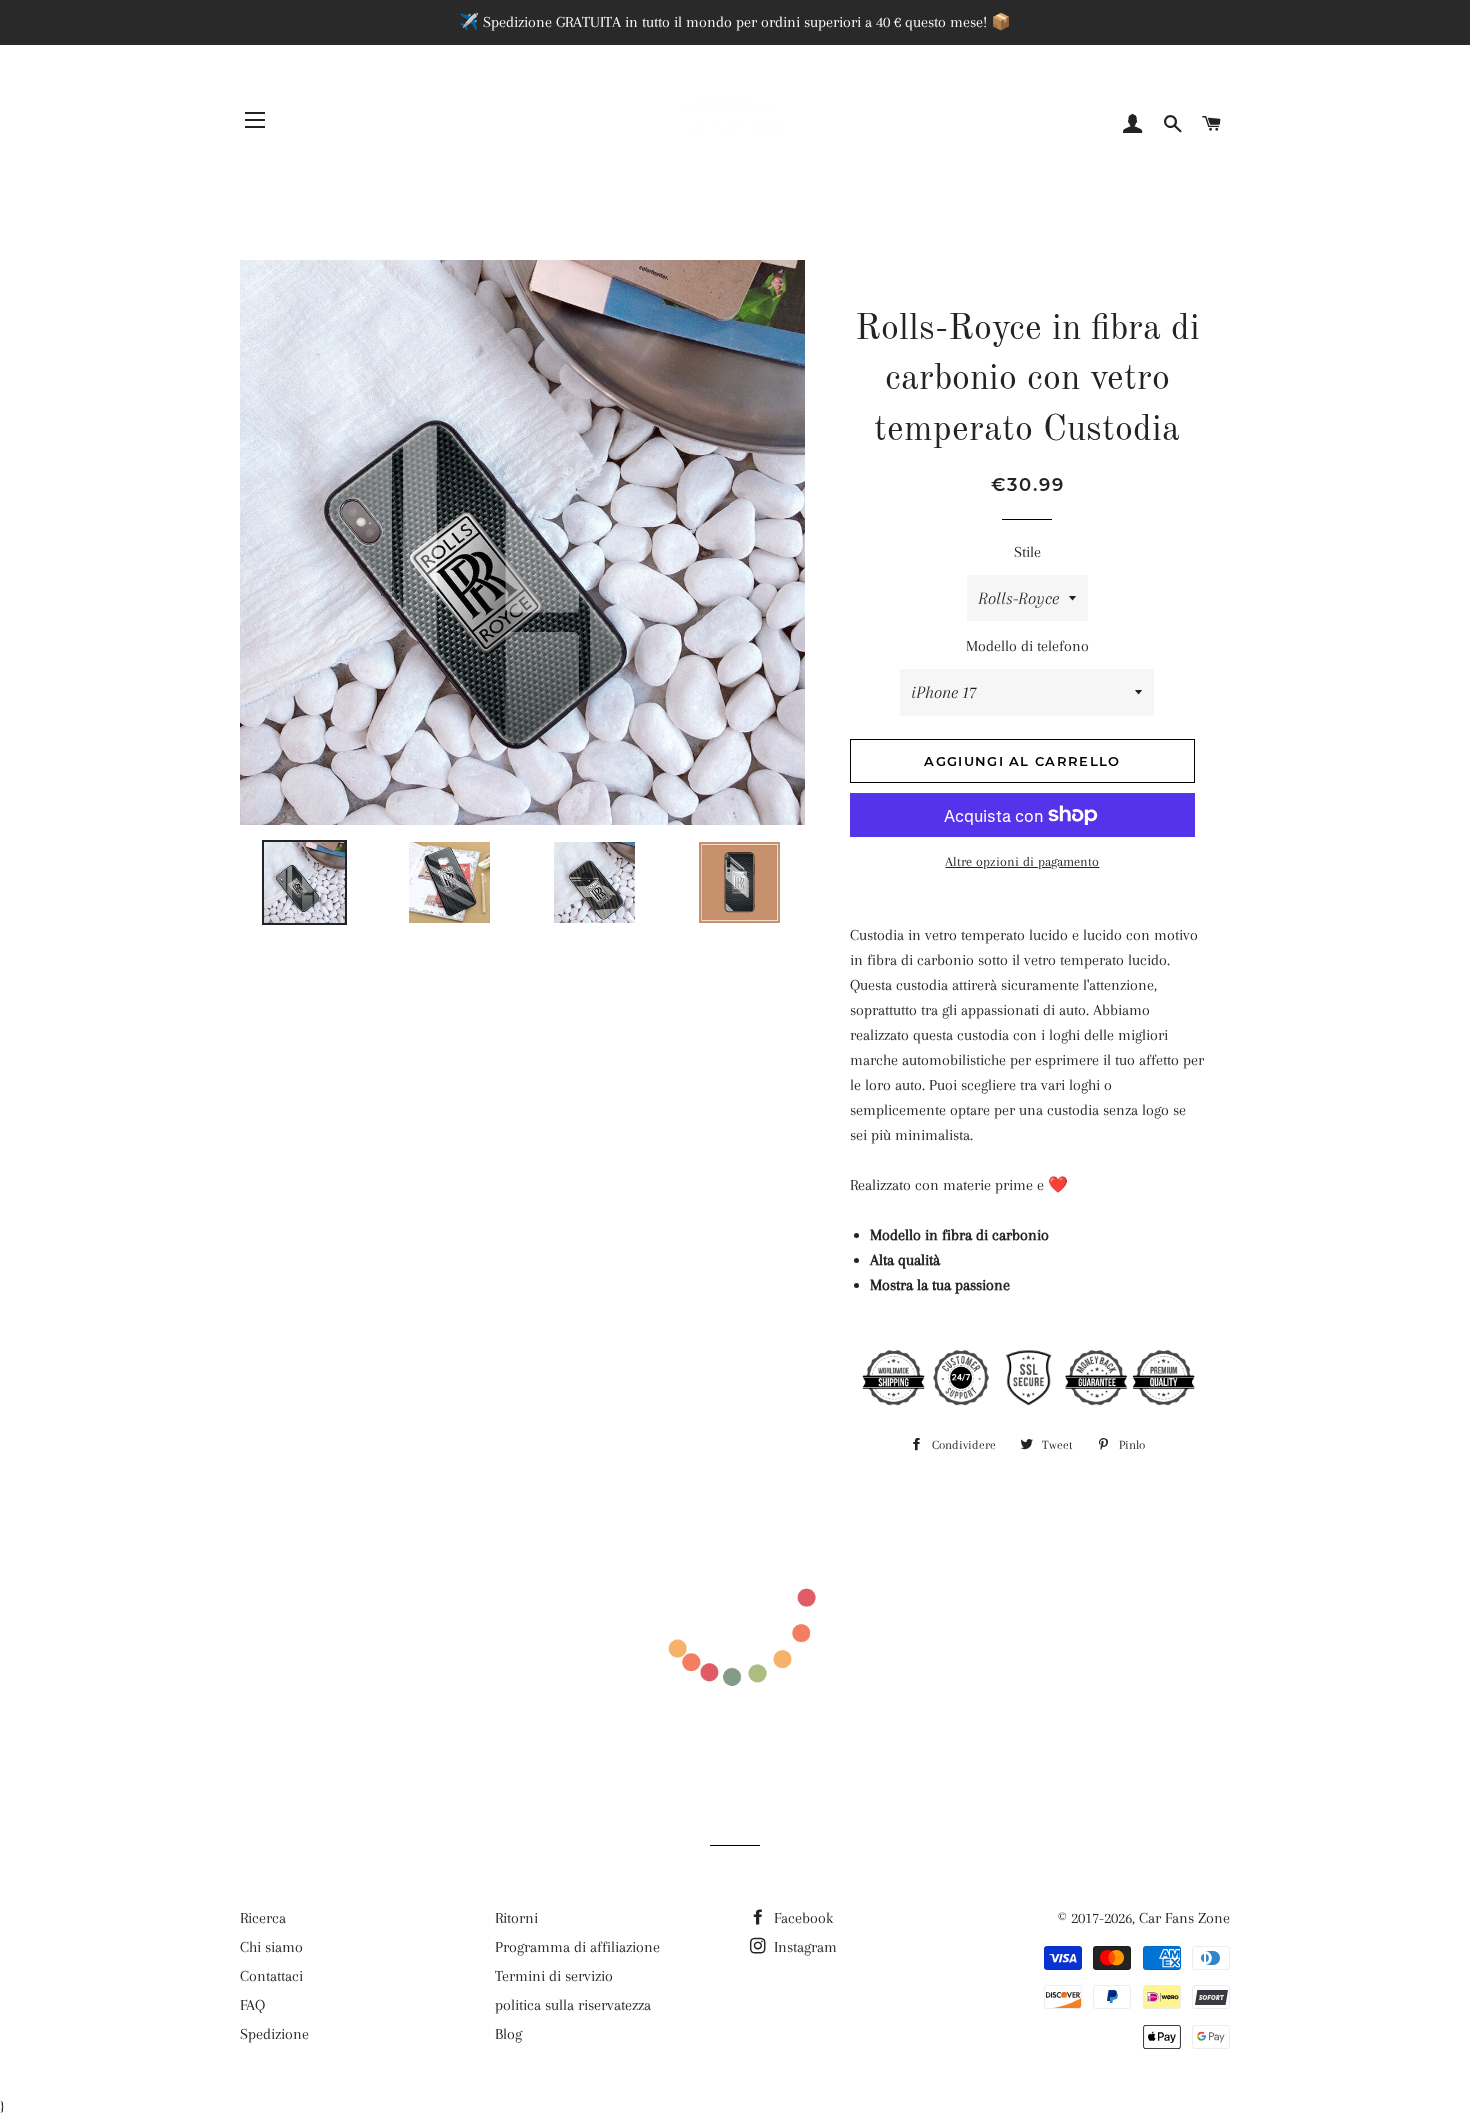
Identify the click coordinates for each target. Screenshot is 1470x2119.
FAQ (252, 2005)
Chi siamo (271, 1947)
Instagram (803, 1947)
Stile (1027, 552)
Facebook (801, 1918)
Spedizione (274, 2034)
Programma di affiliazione (577, 1947)
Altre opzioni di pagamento (1022, 861)
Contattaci (271, 1976)
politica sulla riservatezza (573, 2005)
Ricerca (263, 1918)
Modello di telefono (1027, 646)
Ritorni (516, 1918)
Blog (508, 2034)
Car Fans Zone (1184, 1918)
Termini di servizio (554, 1976)
